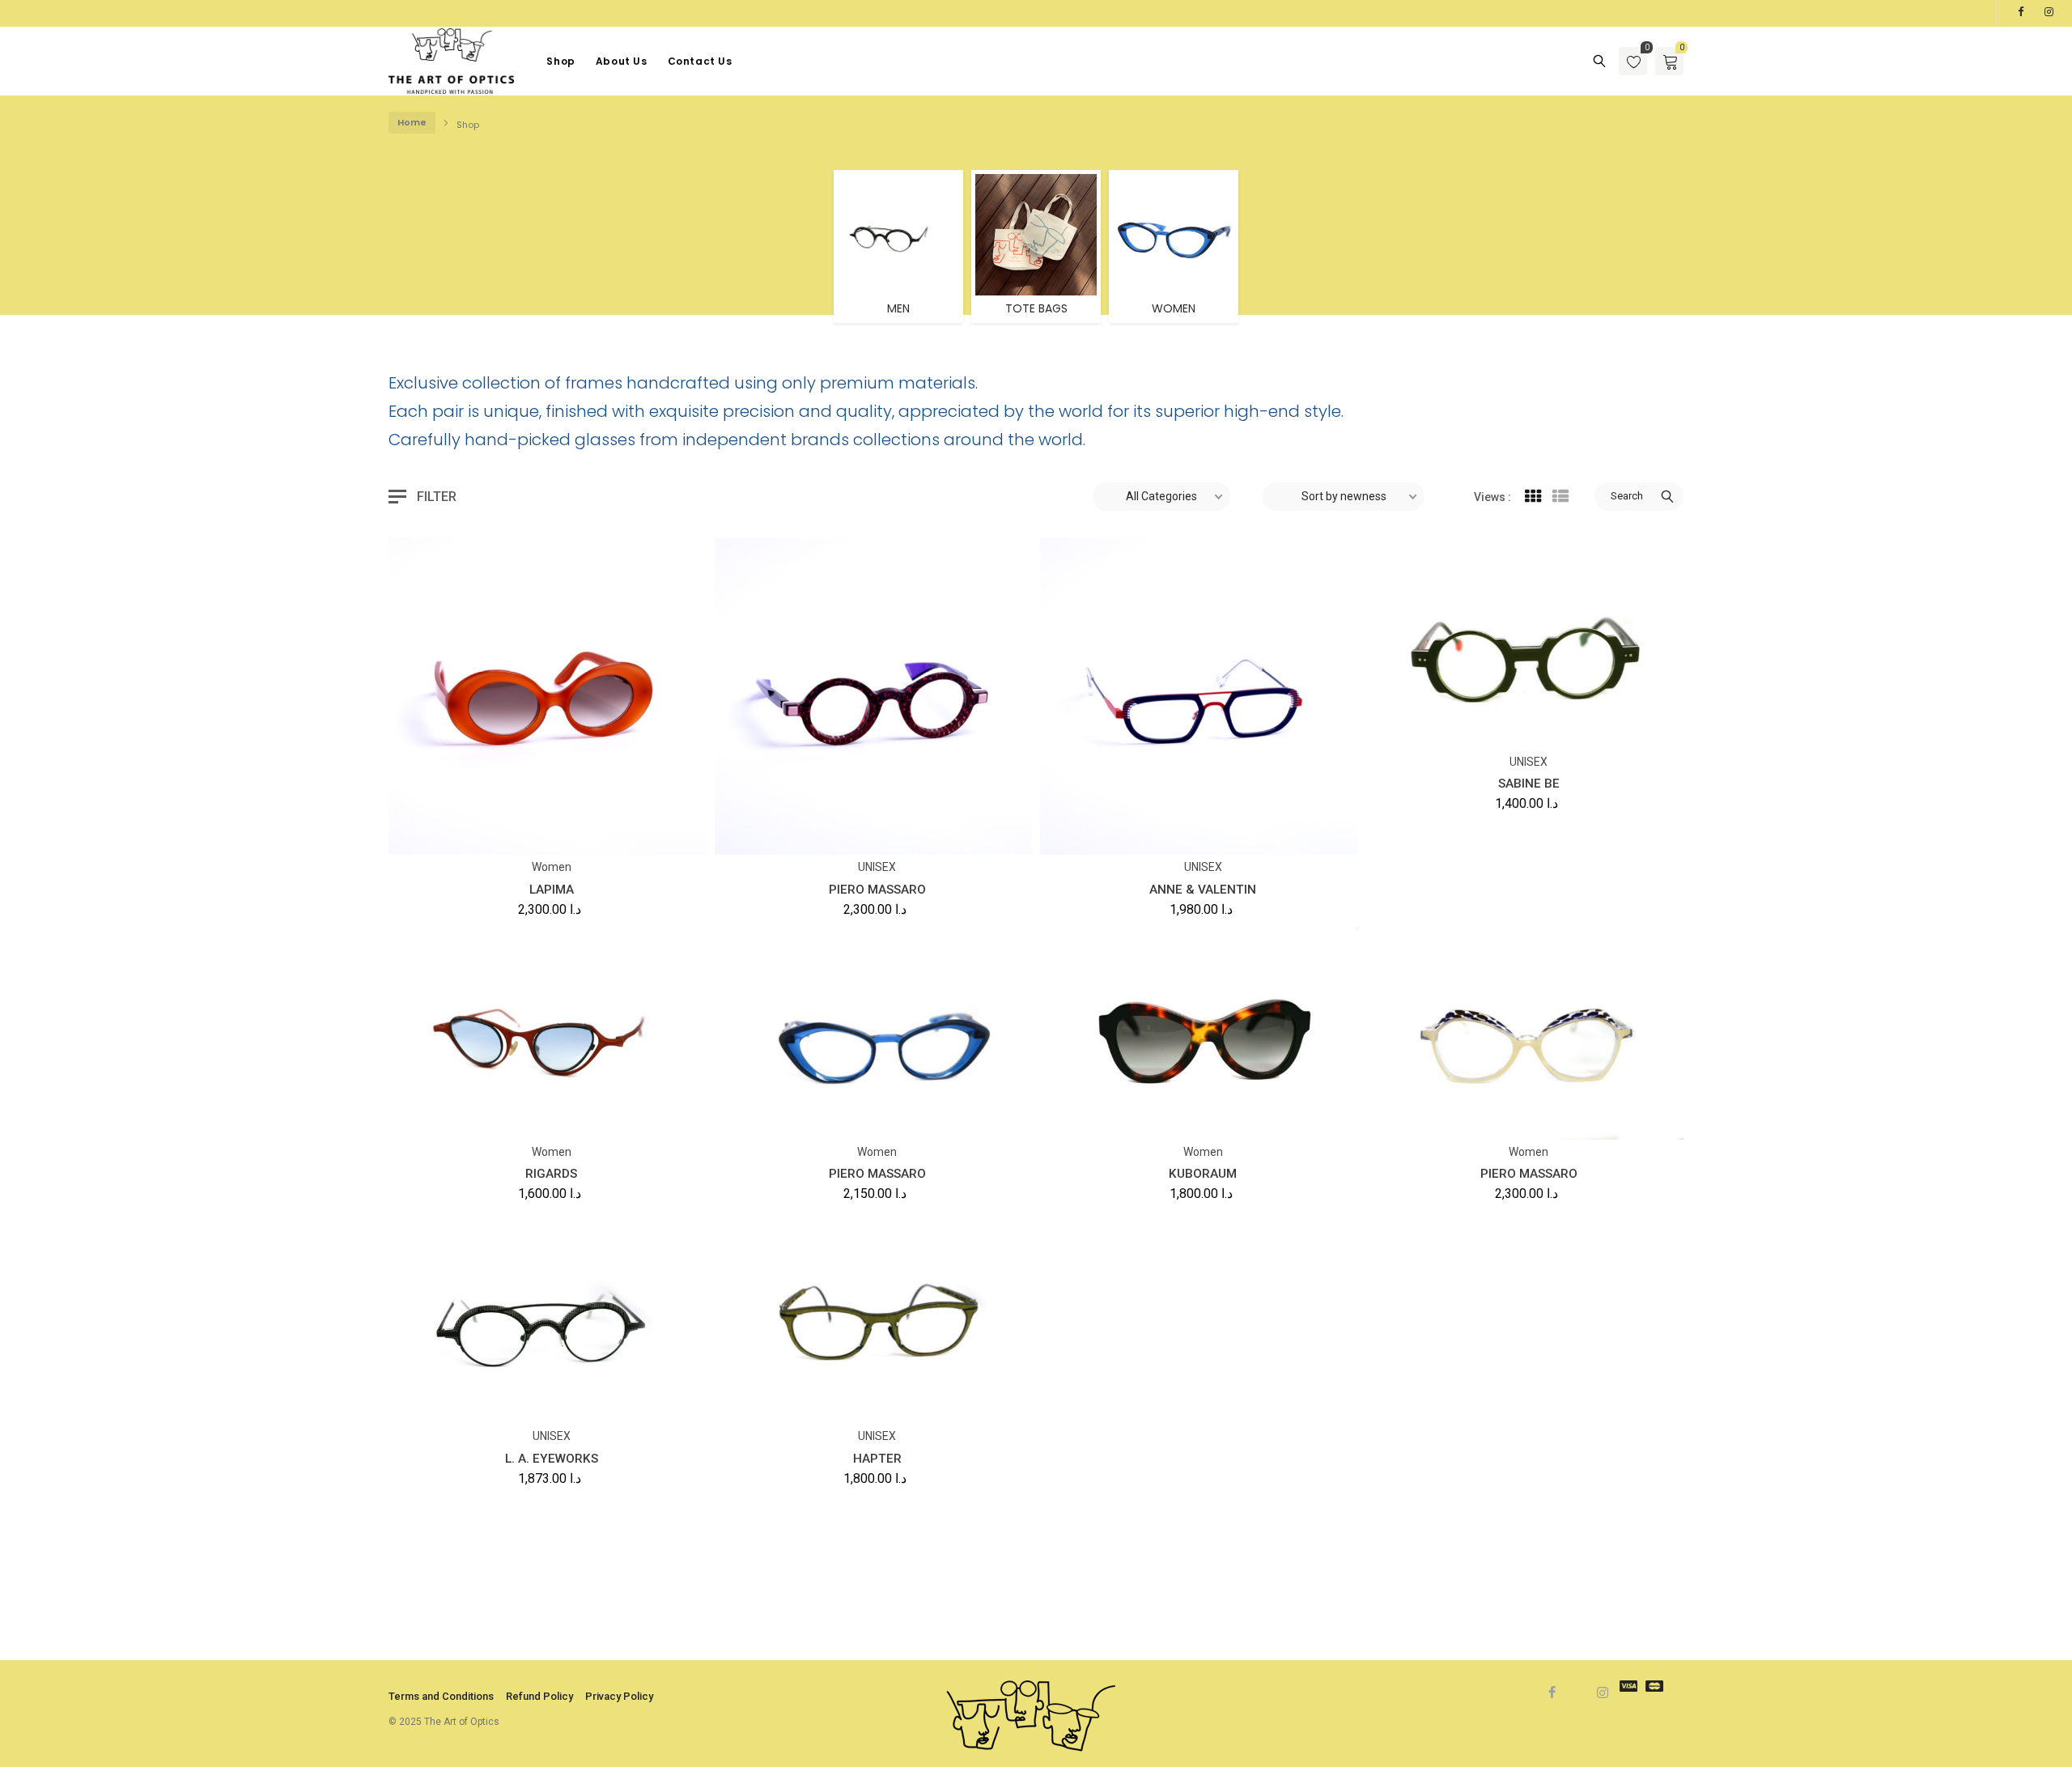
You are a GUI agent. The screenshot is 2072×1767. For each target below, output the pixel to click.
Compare (534, 831)
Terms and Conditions (441, 1696)
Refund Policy (539, 1696)
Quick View (493, 831)
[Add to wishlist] (453, 831)
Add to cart (414, 836)
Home (412, 122)
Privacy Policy (619, 1696)
